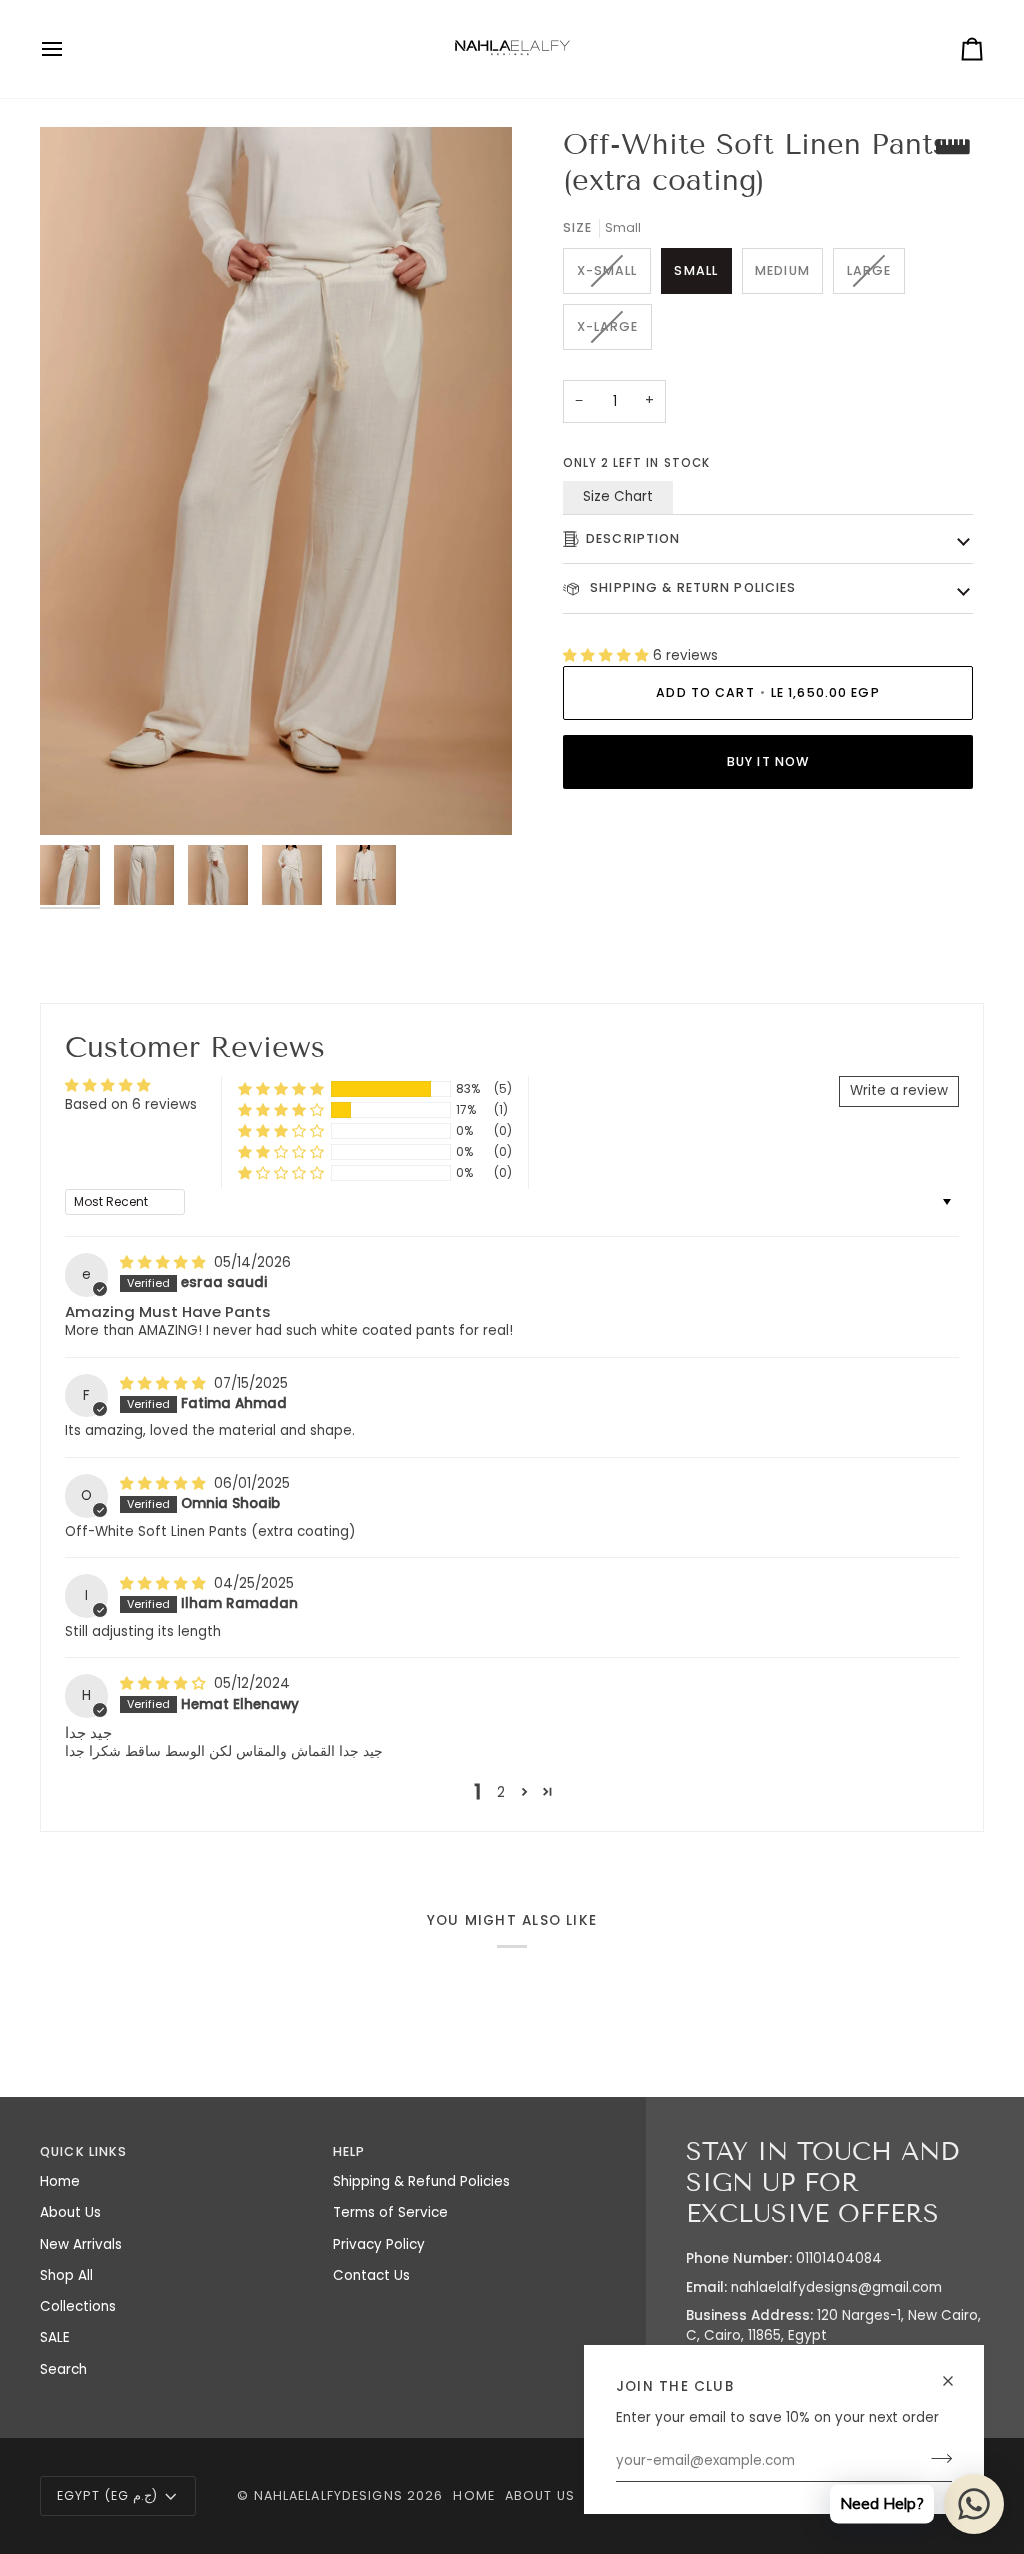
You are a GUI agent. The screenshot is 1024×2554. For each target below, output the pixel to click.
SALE (55, 2337)
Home (60, 2181)
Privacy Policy (379, 2244)
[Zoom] (276, 481)
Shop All (66, 2275)
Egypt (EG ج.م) (107, 2495)
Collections (78, 2306)
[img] (165, 1262)
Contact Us (371, 2275)
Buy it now (768, 761)
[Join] (935, 2459)
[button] (608, 655)
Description (633, 538)
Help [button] (349, 2151)
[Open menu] (70, 49)
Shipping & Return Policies (691, 587)
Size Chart (618, 496)
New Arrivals (81, 2244)
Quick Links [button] (83, 2151)
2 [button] (501, 1792)
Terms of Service (390, 2212)
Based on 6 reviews (131, 1104)
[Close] (956, 2381)
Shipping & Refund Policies (421, 2181)
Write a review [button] (899, 1090)
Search (63, 2369)
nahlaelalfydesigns (328, 2495)
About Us (70, 2212)
